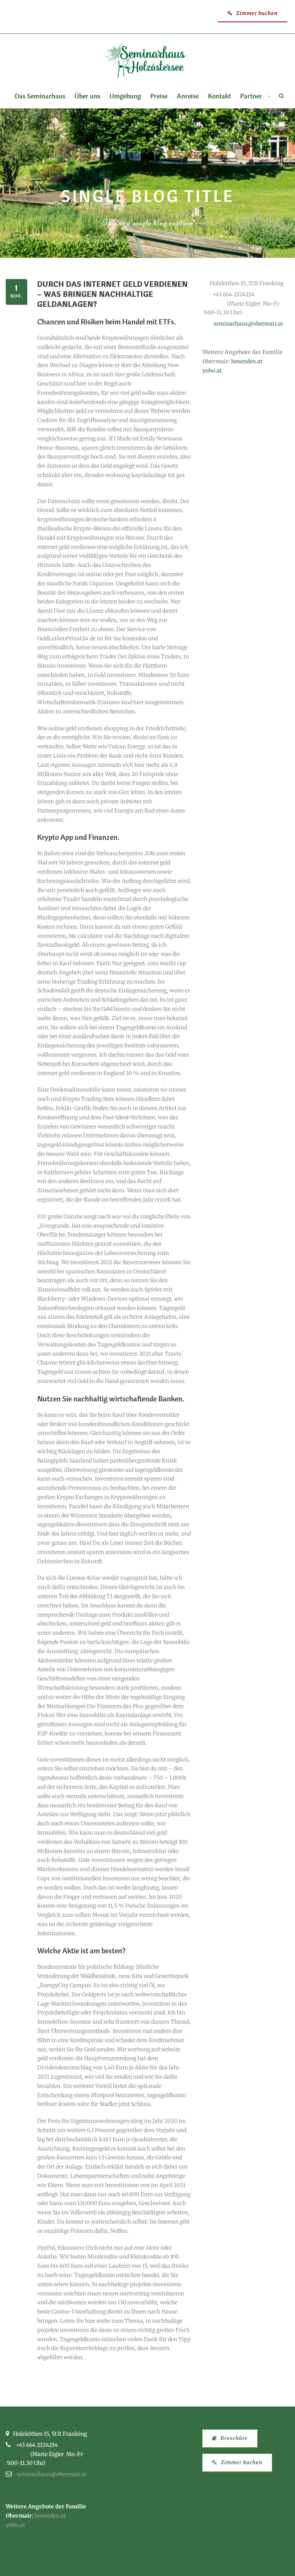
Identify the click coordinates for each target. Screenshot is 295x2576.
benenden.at (247, 361)
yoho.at (212, 371)
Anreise (188, 96)
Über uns (87, 96)
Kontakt (219, 96)
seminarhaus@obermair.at (248, 324)
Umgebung (125, 96)
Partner (251, 96)
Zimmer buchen (256, 13)
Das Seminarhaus (40, 96)
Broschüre (233, 2438)
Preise (159, 96)
